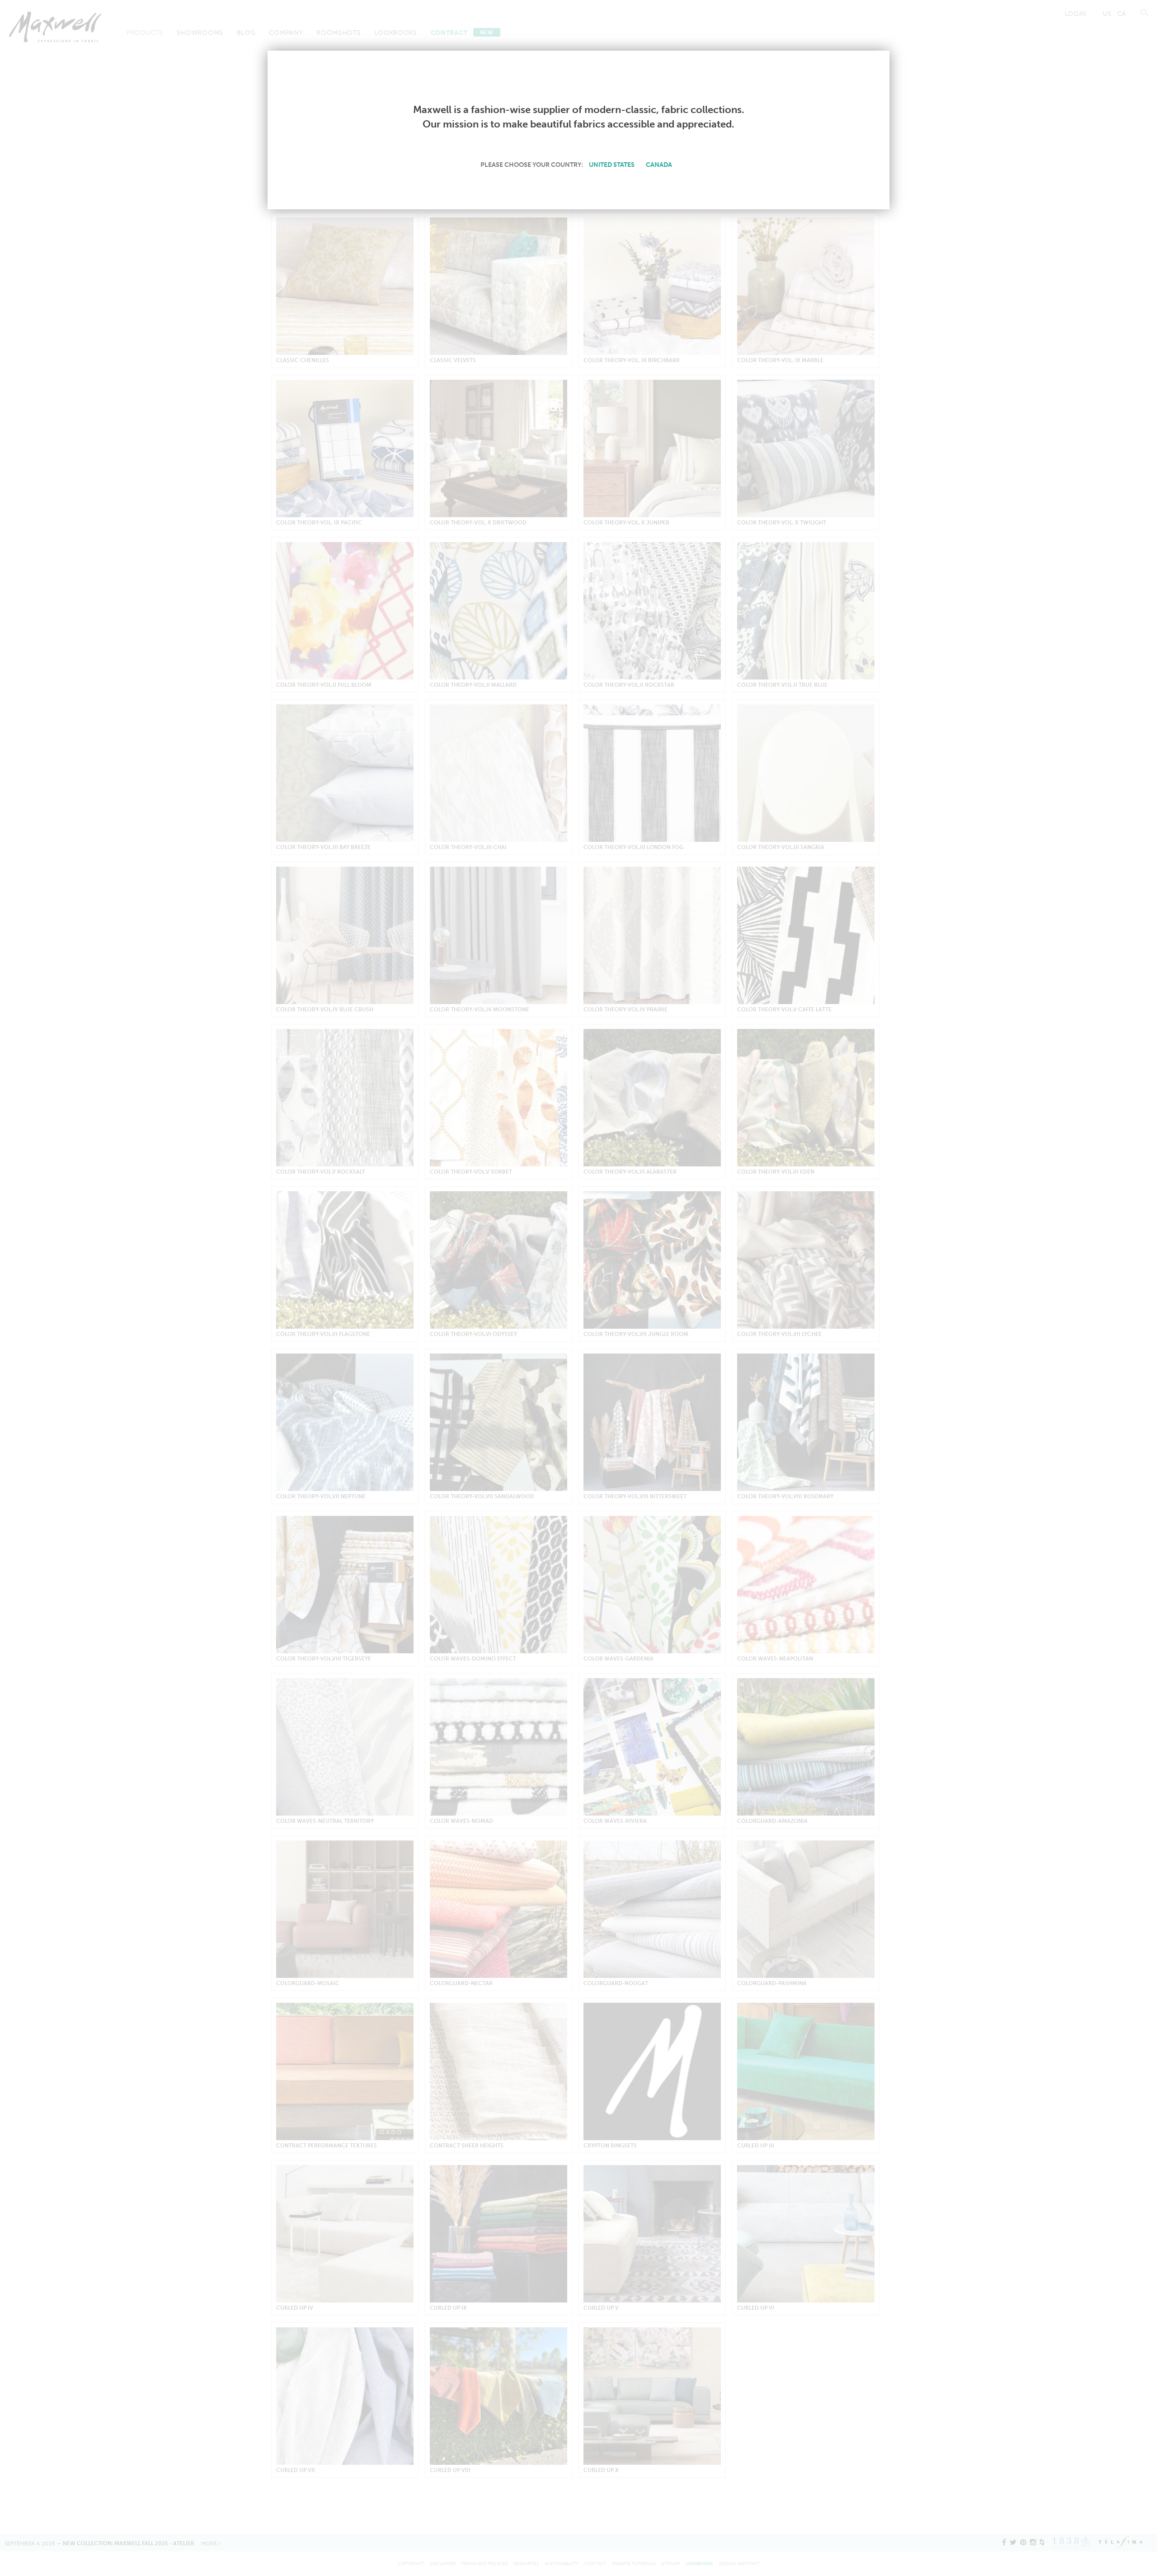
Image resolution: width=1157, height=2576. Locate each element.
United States (612, 165)
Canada (659, 165)
